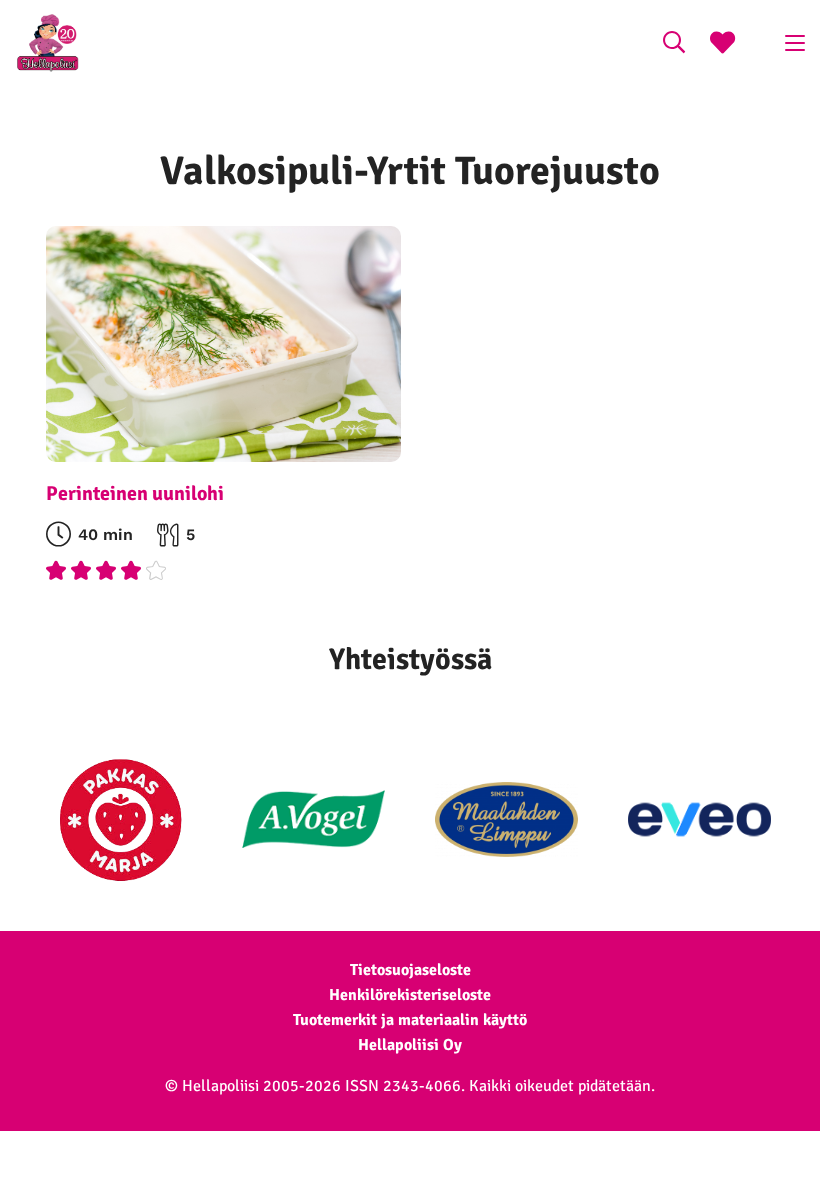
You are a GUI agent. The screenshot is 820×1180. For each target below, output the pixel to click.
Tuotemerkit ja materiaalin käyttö (410, 1020)
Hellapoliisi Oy (410, 1045)
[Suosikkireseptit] (722, 45)
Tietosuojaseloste (410, 970)
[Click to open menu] (795, 43)
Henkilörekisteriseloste (410, 995)
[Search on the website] (674, 45)
